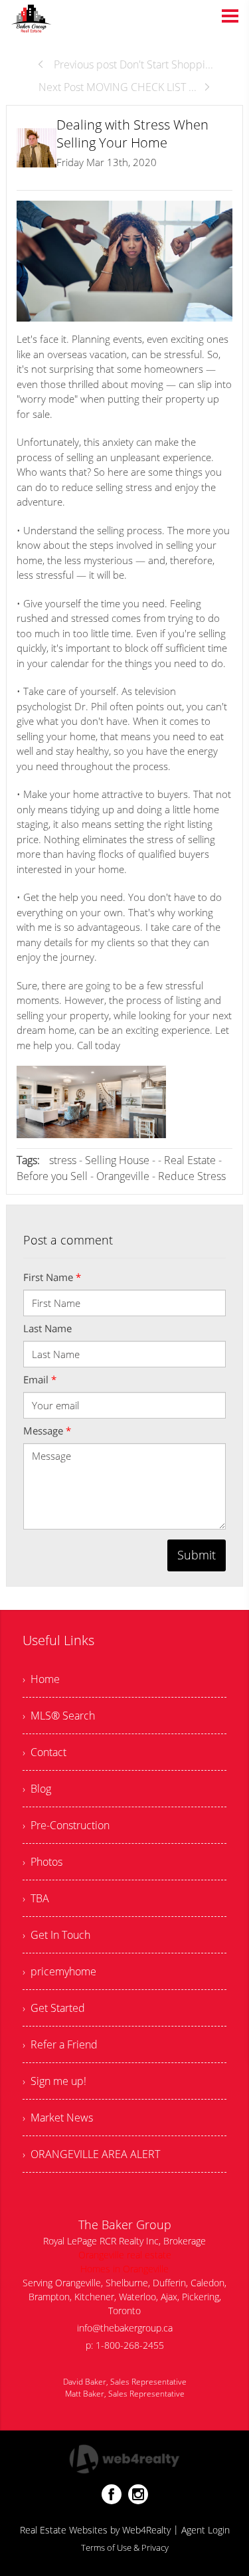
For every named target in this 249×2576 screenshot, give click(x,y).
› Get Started (54, 2008)
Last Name (47, 1328)
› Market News (58, 2118)
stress (63, 1160)
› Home (41, 1679)
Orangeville (123, 1176)
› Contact (44, 1752)
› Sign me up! (54, 2081)
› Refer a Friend (60, 2044)
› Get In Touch (56, 1935)
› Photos (42, 1862)
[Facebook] (112, 2494)
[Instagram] (138, 2494)
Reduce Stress (192, 1176)
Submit (197, 1555)
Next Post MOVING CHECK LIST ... (118, 87)
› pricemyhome (59, 1971)
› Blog (37, 1789)
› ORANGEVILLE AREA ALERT (91, 2154)
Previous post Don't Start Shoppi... (132, 64)
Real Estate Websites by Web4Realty (95, 2530)
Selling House (117, 1160)
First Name (52, 1277)
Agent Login (206, 2530)
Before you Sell (52, 1176)
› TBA (36, 1898)
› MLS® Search (59, 1716)
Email (40, 1379)
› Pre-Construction (66, 1825)
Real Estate (190, 1160)
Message (47, 1431)
